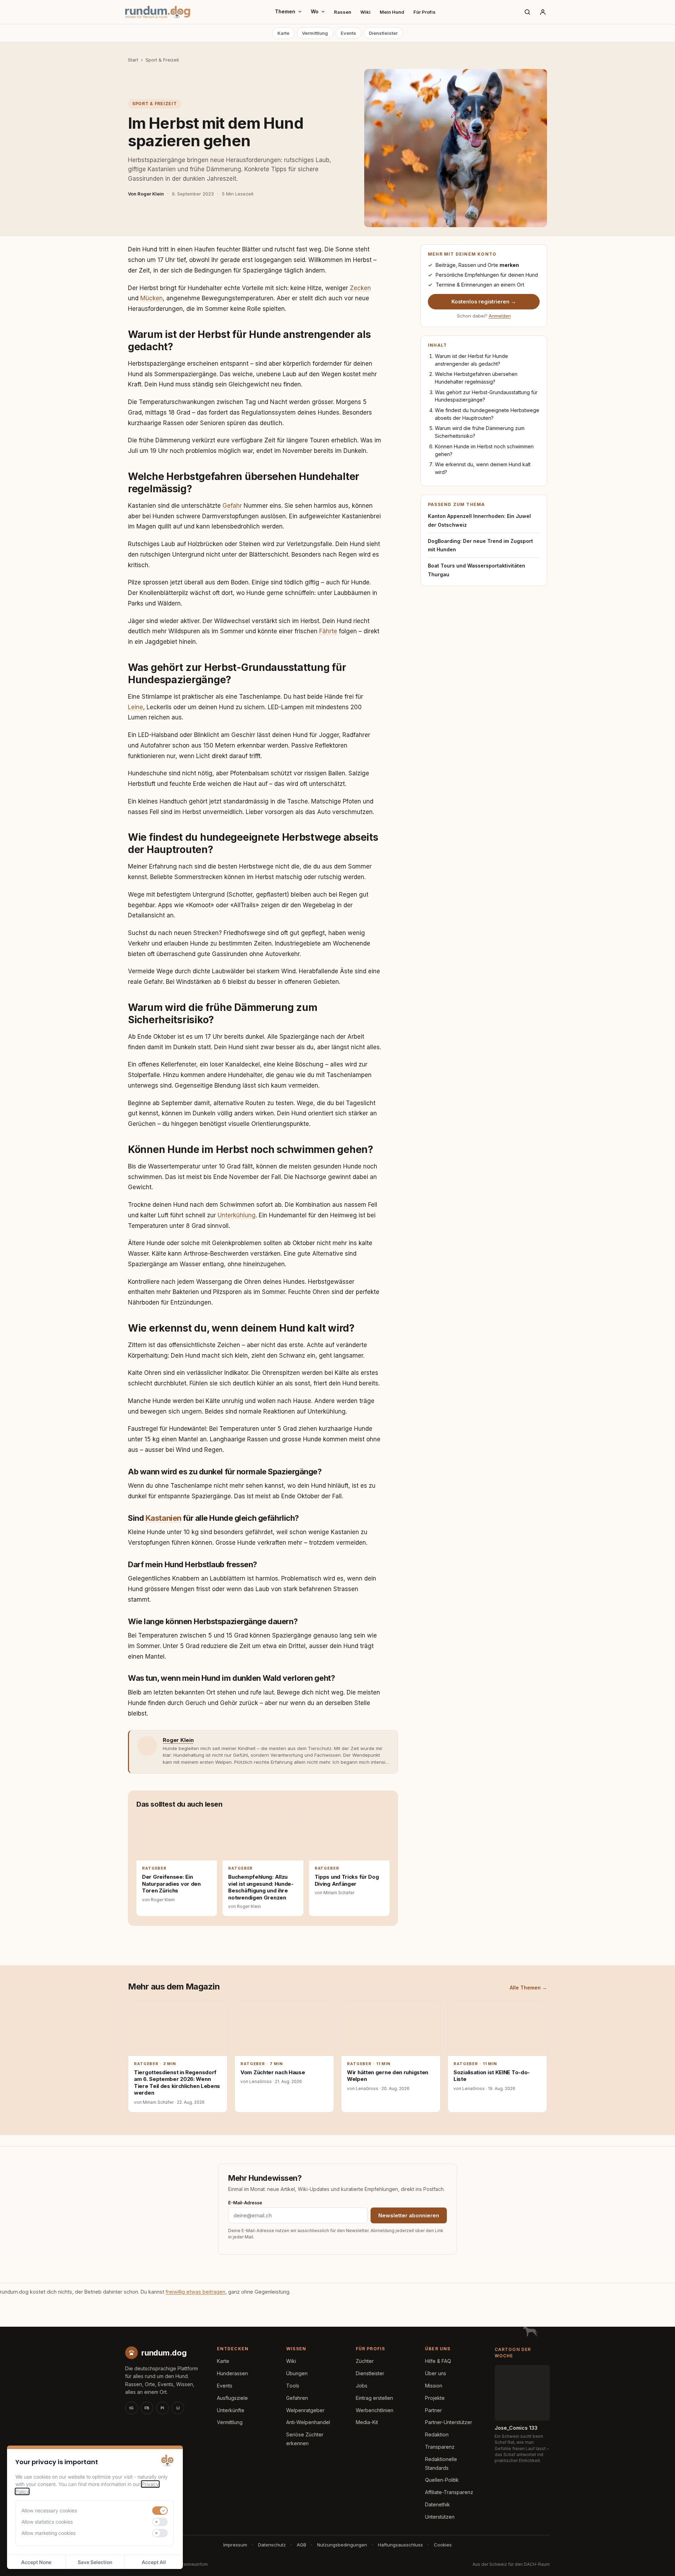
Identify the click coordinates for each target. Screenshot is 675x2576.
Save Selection (95, 2562)
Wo (315, 11)
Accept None (36, 2562)
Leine (136, 707)
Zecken (360, 288)
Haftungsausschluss (400, 2545)
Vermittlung (315, 33)
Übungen (297, 2373)
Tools (293, 2386)
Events (348, 33)
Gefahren (297, 2398)
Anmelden (500, 316)
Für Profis (425, 12)
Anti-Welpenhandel (308, 2422)
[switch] (160, 2511)
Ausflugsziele (232, 2398)
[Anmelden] (543, 12)
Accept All (154, 2562)
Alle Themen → (528, 1988)
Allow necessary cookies (49, 2510)
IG (131, 2408)
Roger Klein (178, 1740)
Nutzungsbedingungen (342, 2545)
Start (133, 60)
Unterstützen (440, 2517)
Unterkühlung (237, 1215)
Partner (433, 2410)
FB (147, 2408)
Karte (283, 33)
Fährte (328, 631)
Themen (285, 11)
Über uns (436, 2373)
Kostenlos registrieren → (484, 302)
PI (162, 2408)
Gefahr (232, 506)
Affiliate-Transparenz (449, 2492)
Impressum (235, 2545)
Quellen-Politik (442, 2480)
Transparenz (440, 2447)
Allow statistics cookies (47, 2522)
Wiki (365, 12)
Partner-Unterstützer (449, 2422)
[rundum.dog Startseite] (158, 12)
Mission (434, 2386)
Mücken (152, 298)
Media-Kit (367, 2422)
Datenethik (438, 2504)
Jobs (362, 2386)
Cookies (443, 2545)
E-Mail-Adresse (245, 2202)
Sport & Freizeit (162, 60)
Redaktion (437, 2434)
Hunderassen (232, 2373)
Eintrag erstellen (374, 2398)
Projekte (435, 2398)
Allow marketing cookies (49, 2533)
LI (178, 2408)
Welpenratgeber (305, 2410)
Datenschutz (272, 2545)
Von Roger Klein (146, 194)
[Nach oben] (658, 2562)
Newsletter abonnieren (409, 2215)
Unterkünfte (231, 2410)
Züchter (365, 2361)
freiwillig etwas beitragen (195, 2292)
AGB (301, 2545)
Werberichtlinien (375, 2410)
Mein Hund (392, 12)
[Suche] (527, 12)
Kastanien (163, 1518)
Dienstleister (383, 33)
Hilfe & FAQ (438, 2361)
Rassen (343, 12)
